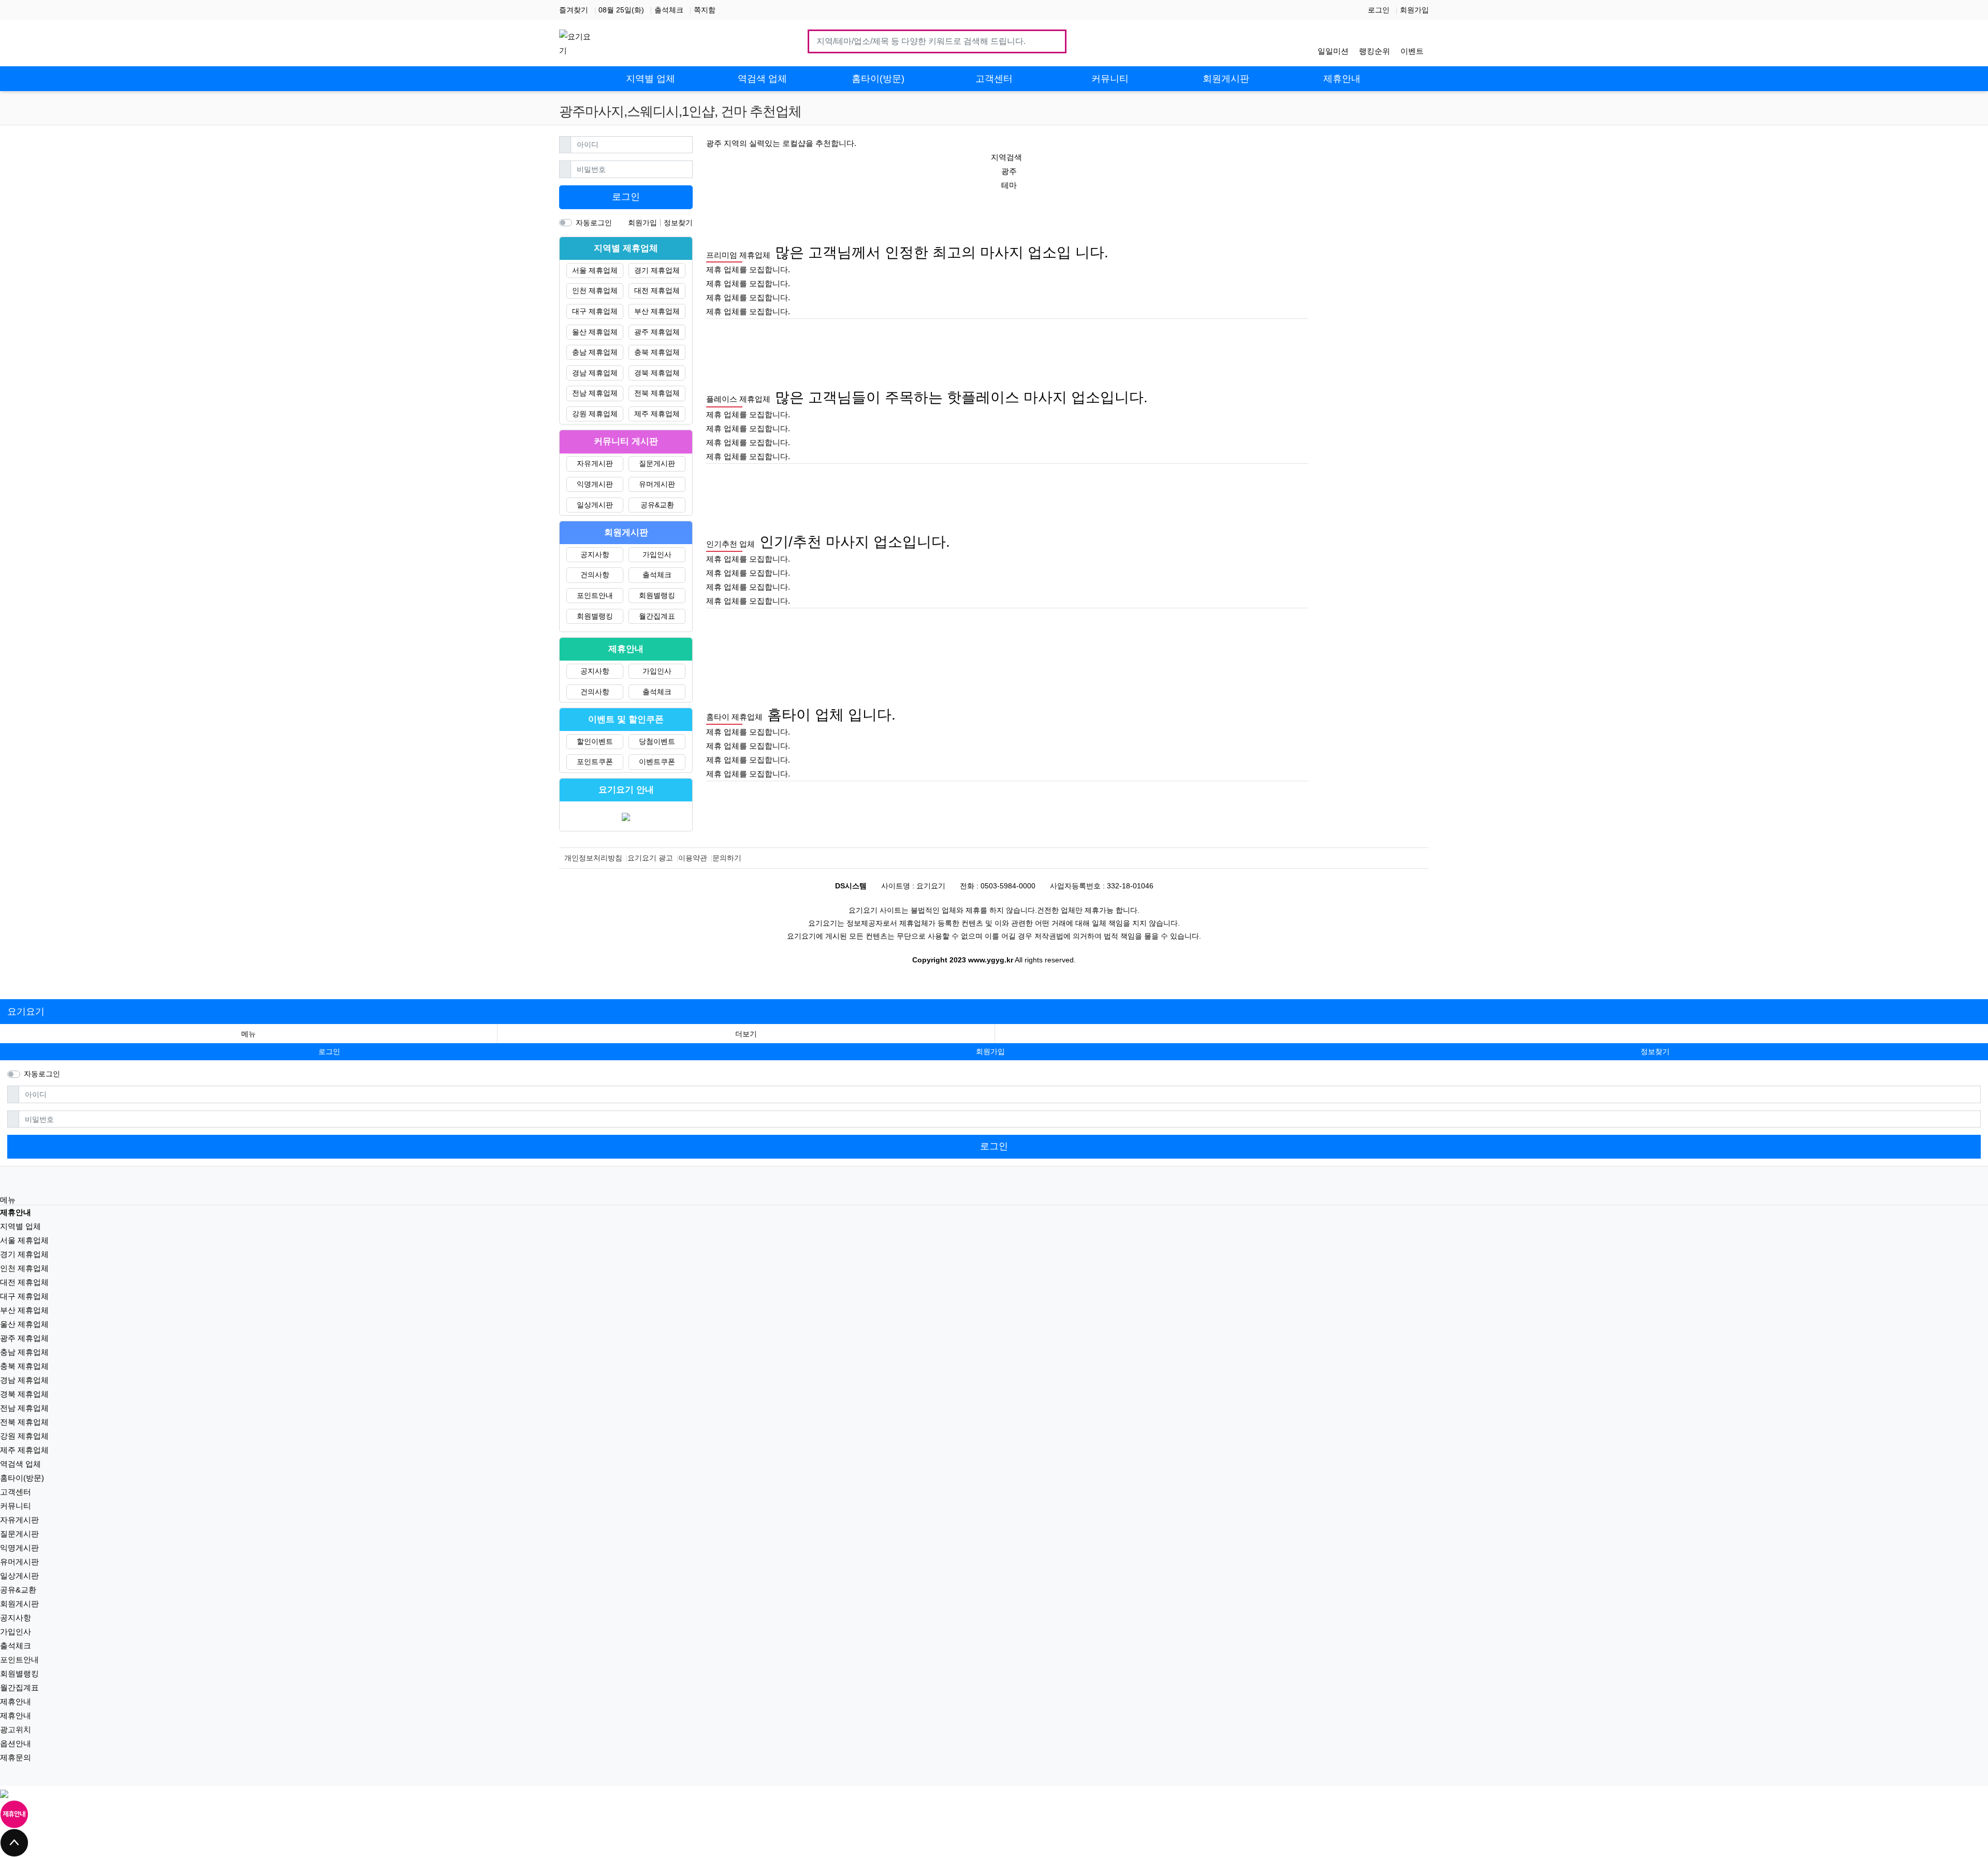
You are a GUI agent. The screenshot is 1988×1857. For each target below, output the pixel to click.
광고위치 (16, 1729)
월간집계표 (657, 616)
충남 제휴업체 (595, 352)
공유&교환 (657, 505)
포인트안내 (595, 595)
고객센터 (16, 1492)
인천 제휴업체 (595, 290)
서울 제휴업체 (595, 270)
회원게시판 (19, 1604)
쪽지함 (705, 10)
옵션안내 (16, 1743)
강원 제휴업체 (595, 414)
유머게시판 (657, 484)
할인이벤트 (595, 741)
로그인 (1379, 10)
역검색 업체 (20, 1464)
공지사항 (595, 554)
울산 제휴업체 (595, 332)
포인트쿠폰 (595, 762)
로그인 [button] (329, 1051)
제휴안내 (16, 1701)
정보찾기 (678, 223)
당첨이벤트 (657, 741)
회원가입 (1414, 10)
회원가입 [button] (990, 1051)
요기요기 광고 (650, 858)
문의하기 (727, 858)
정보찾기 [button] (1655, 1051)
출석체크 (669, 10)
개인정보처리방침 (593, 858)
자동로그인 (594, 223)
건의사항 (595, 575)
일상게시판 (595, 505)
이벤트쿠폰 (657, 762)
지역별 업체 (20, 1226)
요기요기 (26, 1012)
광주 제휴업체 (657, 332)
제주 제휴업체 (657, 414)
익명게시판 (595, 484)
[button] (746, 1034)
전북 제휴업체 (657, 393)
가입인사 (657, 554)
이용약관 (693, 858)
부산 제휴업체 (657, 311)
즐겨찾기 (574, 10)
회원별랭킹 (657, 595)
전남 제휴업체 (595, 393)
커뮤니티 (16, 1506)
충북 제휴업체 (657, 352)
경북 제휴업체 (657, 373)
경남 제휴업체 (595, 373)
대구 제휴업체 (595, 311)
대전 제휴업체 (657, 290)
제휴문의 (16, 1757)
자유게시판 (595, 463)
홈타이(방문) (22, 1478)
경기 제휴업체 (657, 270)
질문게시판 (657, 463)
